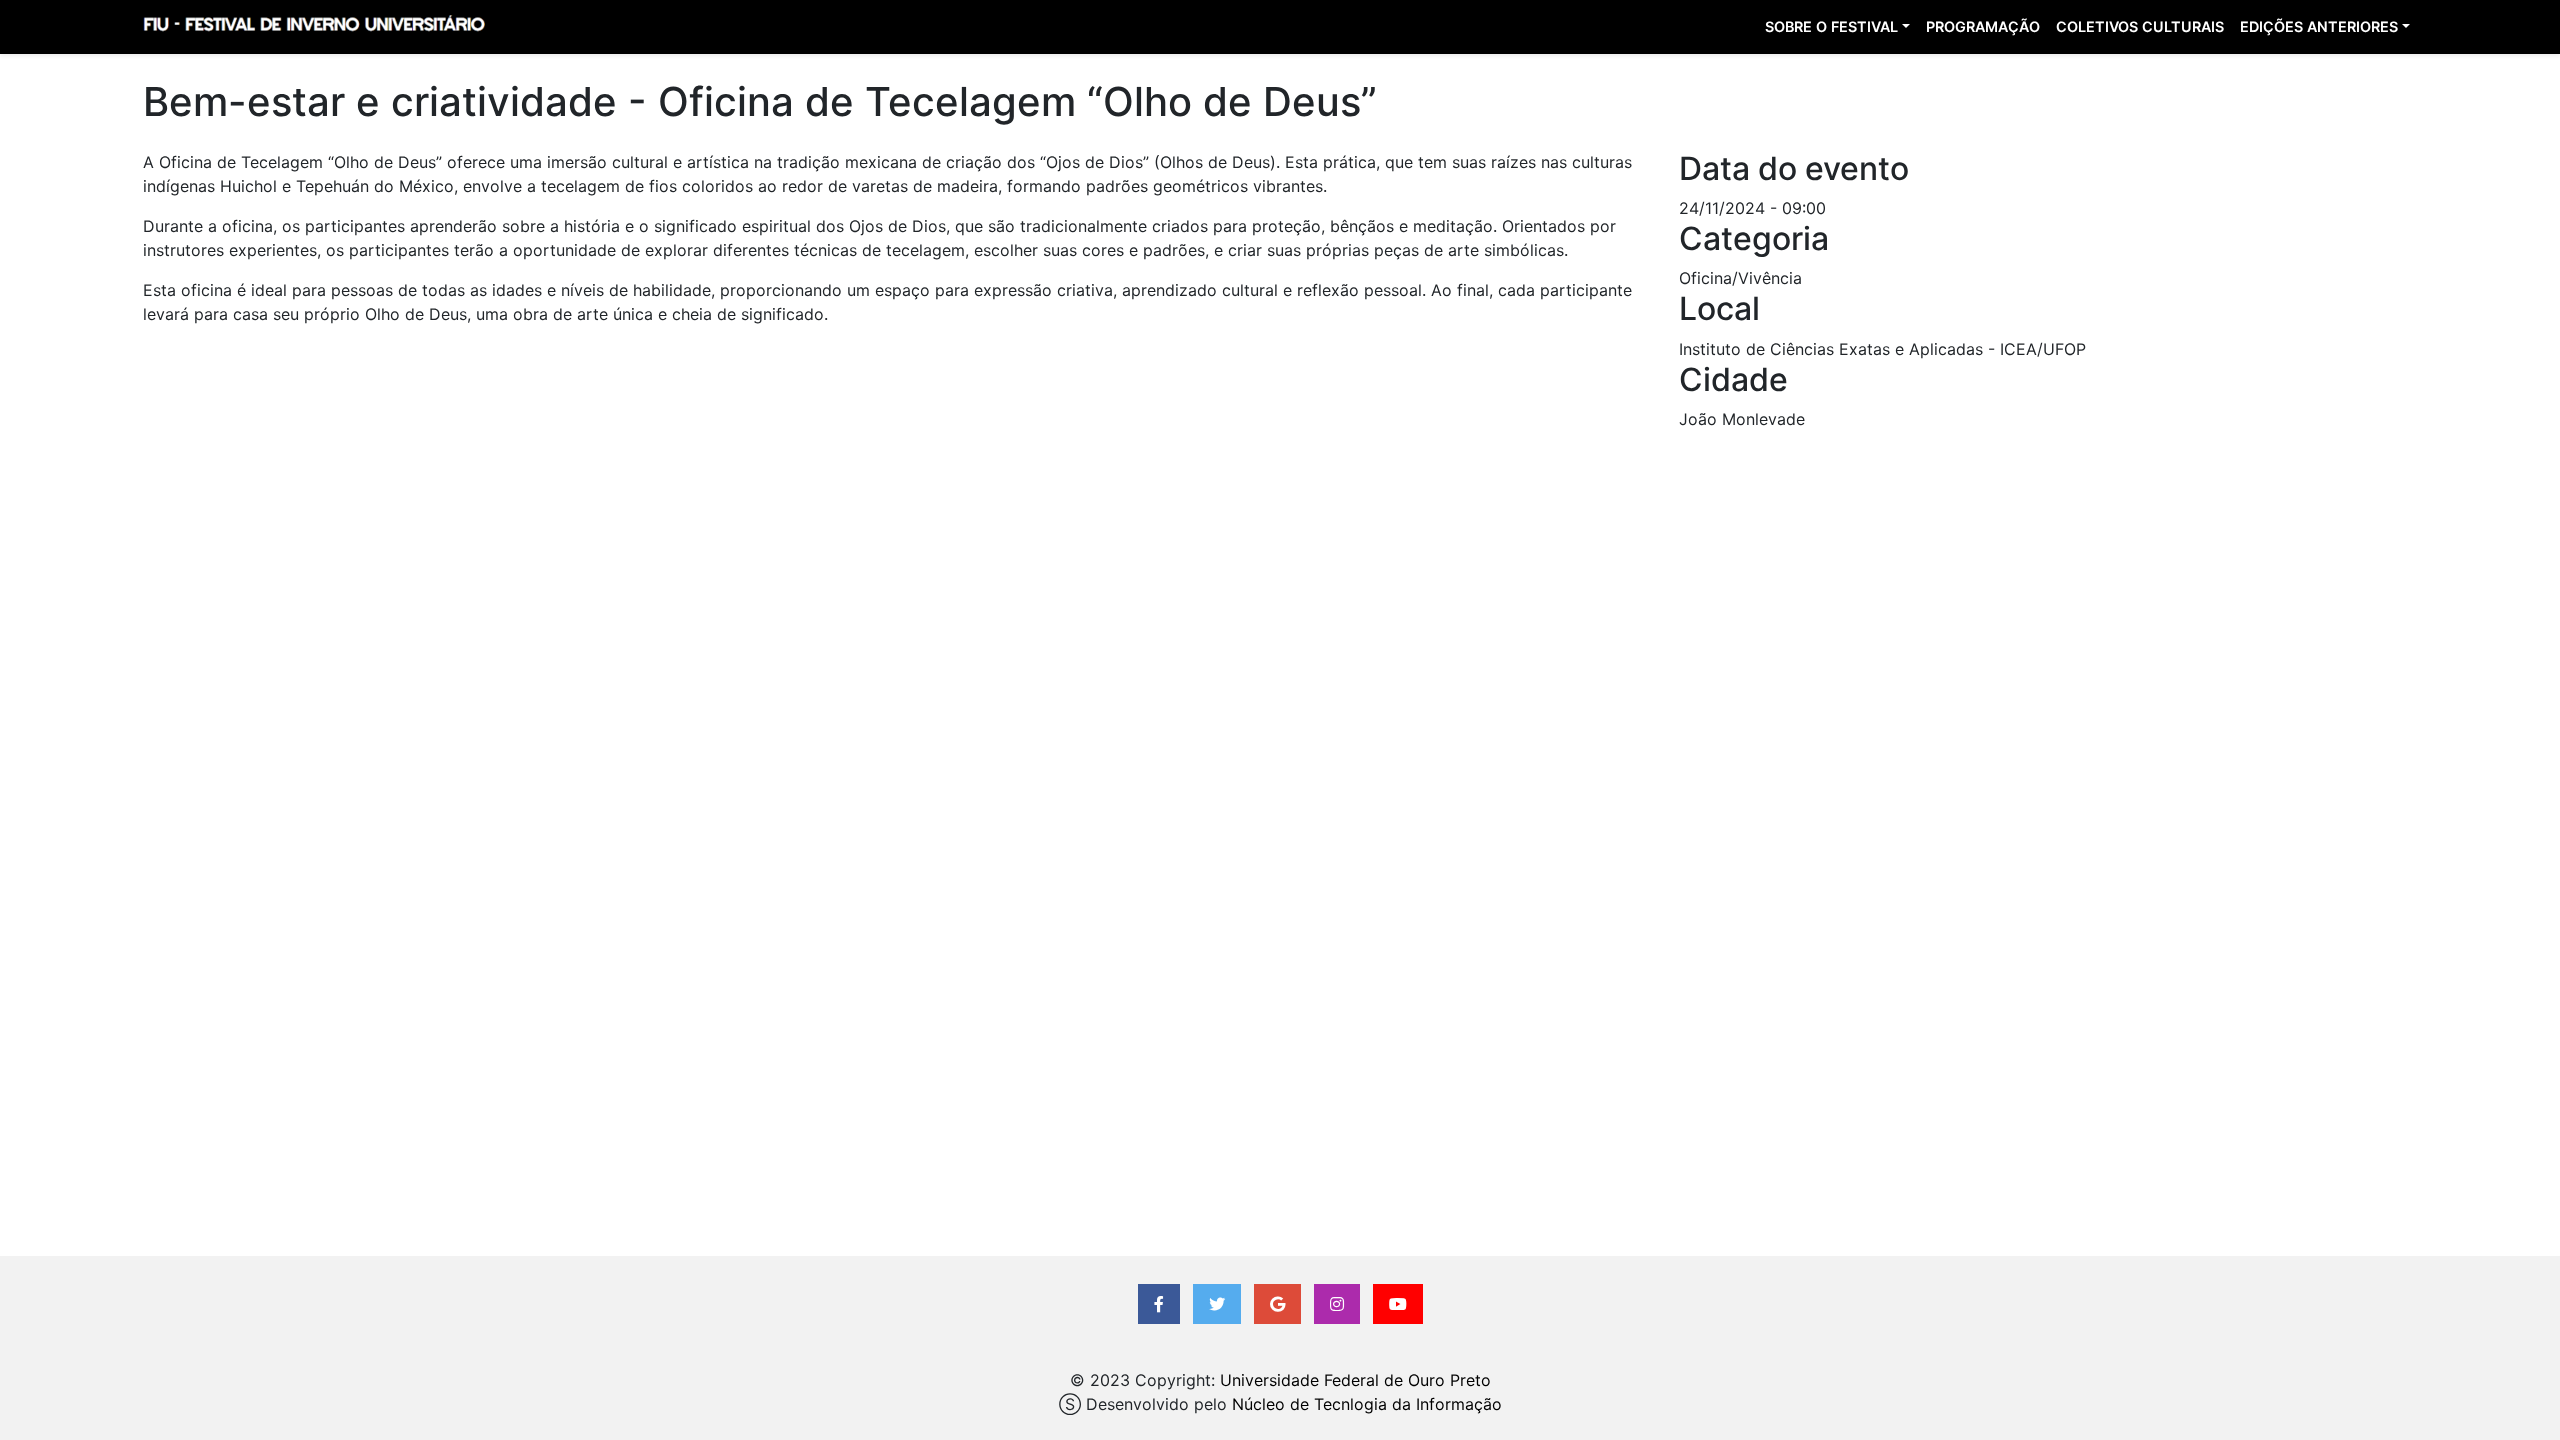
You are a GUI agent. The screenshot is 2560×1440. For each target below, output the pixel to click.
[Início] (313, 27)
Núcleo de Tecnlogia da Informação (1367, 1404)
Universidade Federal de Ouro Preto (1355, 1380)
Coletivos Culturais (2140, 26)
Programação (1983, 26)
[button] (1159, 1304)
